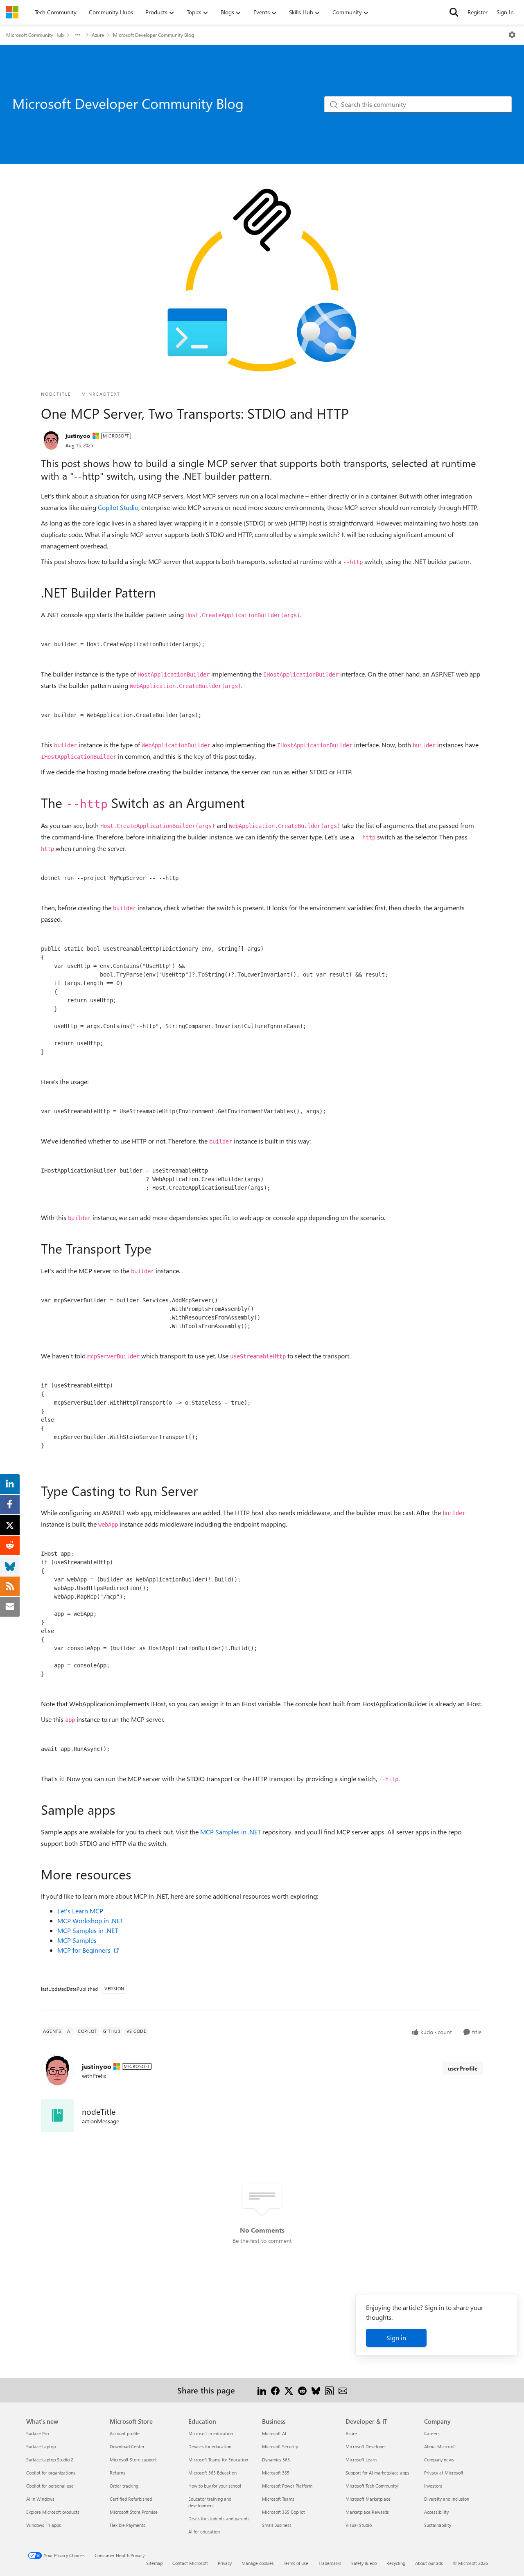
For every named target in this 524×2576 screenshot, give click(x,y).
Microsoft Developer (366, 2446)
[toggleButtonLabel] (512, 35)
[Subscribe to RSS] (329, 2390)
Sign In (505, 12)
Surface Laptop (41, 2446)
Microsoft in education (211, 2433)
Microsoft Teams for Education (218, 2460)
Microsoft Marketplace (368, 2499)
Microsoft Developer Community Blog (154, 35)
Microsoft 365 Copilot (283, 2512)
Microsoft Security (280, 2446)
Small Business (277, 2525)
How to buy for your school (215, 2486)
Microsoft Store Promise (134, 2512)
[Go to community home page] (12, 12)
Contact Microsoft (190, 2563)
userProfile (463, 2068)
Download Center (127, 2446)
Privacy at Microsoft (444, 2473)
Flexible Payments (128, 2525)
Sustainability (438, 2525)
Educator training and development (210, 2502)
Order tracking (124, 2486)
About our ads (429, 2563)
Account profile (125, 2433)
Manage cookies (258, 2563)
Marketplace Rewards (367, 2512)
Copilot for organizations (51, 2473)
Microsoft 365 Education (212, 2473)
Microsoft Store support (133, 2460)
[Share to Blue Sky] (316, 2390)
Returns (117, 2473)
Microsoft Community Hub (35, 35)
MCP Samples (77, 1940)
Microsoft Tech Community (372, 2486)
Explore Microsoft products (53, 2512)
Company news (439, 2460)
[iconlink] (57, 2116)
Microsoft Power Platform (287, 2486)
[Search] (454, 12)
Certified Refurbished (131, 2499)
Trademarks (330, 2563)
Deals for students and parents (219, 2518)
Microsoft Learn (361, 2460)
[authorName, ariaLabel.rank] (51, 440)
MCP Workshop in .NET (90, 1921)
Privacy (225, 2563)
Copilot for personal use (50, 2486)
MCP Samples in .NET (230, 1832)
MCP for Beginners (85, 1950)
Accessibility (436, 2512)
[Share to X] (289, 2390)
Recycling (396, 2563)
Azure (98, 35)
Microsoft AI (274, 2433)
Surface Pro (37, 2433)
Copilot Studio (118, 507)
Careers (432, 2433)
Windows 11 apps (44, 2525)
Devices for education (210, 2446)
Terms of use (296, 2563)
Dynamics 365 (276, 2460)
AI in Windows (40, 2499)
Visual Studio (359, 2525)
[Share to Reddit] (302, 2390)
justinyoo (78, 436)
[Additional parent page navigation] (78, 35)
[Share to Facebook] (275, 2390)
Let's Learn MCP (80, 1911)
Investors (433, 2486)
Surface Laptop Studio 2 (50, 2460)
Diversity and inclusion (447, 2499)
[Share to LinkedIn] (262, 2390)
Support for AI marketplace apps (377, 2473)
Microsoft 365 (276, 2473)
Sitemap (154, 2563)
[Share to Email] (343, 2390)
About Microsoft (440, 2446)
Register (478, 12)
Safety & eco (364, 2563)
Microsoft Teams (278, 2499)
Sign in (396, 2338)
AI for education (204, 2532)
